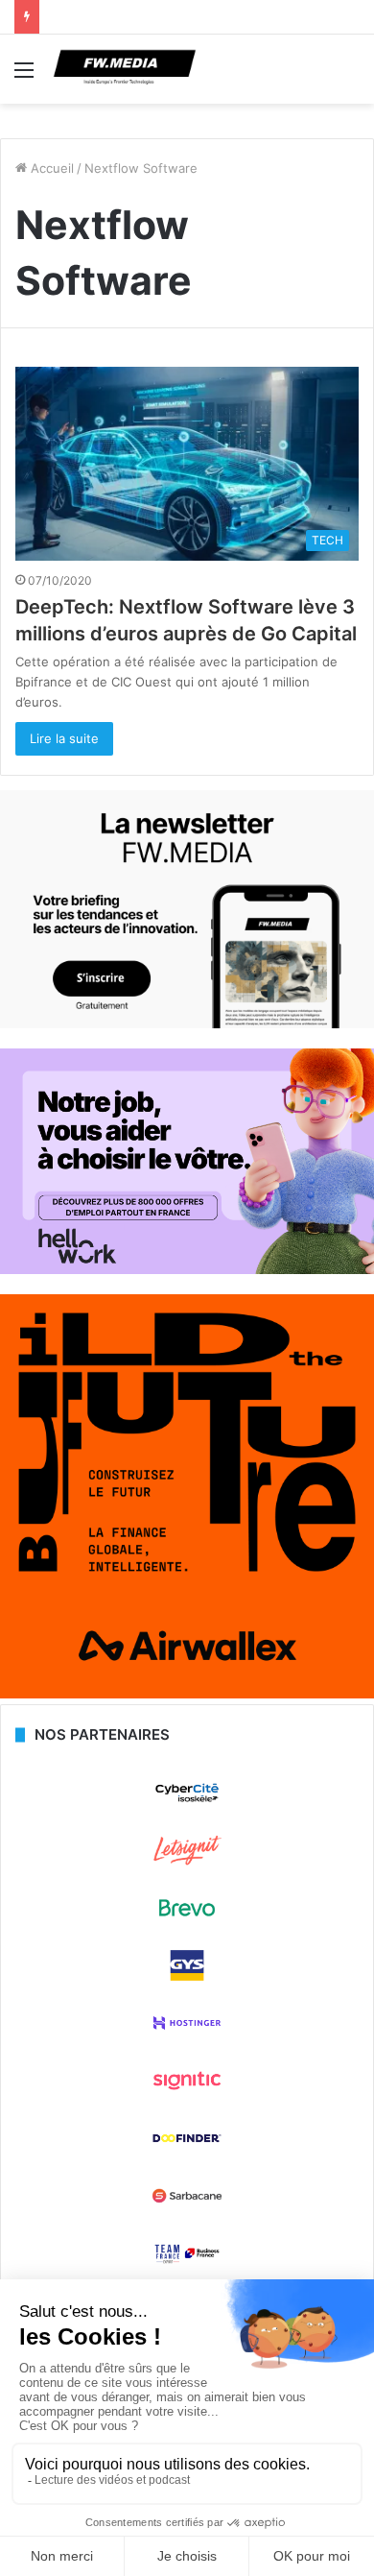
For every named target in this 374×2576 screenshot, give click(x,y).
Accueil (50, 168)
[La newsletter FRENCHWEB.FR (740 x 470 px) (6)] (187, 1023)
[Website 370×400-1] (187, 1694)
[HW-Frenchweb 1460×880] (187, 1269)
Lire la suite (64, 738)
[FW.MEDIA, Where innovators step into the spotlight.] (125, 69)
